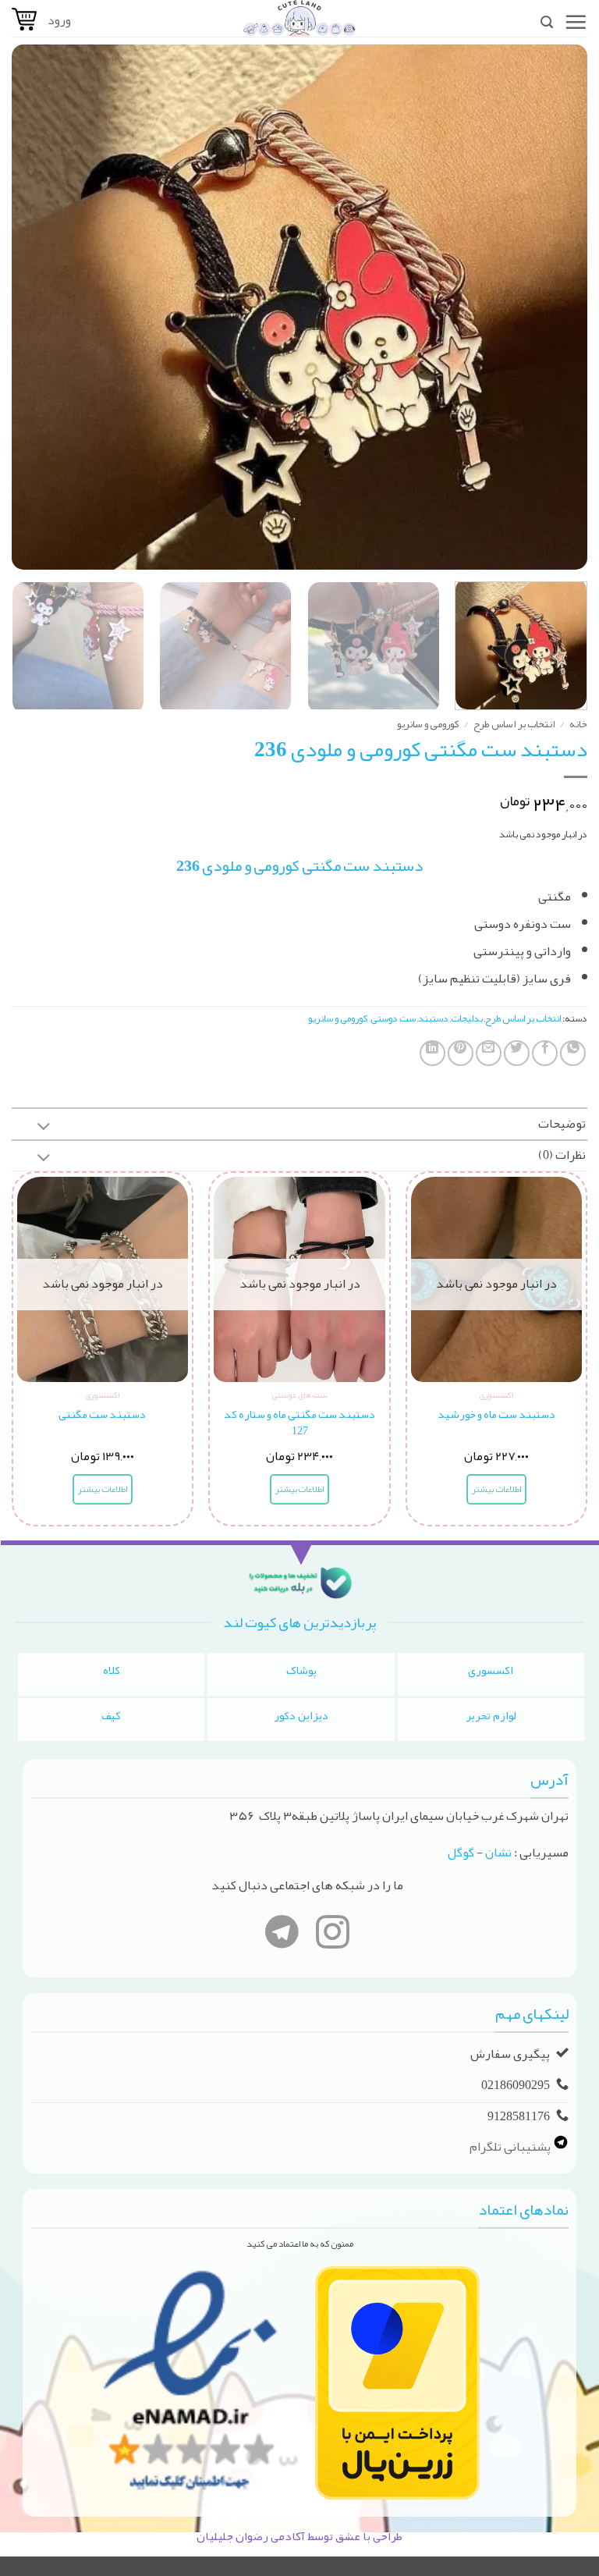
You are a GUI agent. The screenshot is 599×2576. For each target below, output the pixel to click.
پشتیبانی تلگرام (511, 2147)
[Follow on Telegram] (282, 1935)
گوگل (461, 1853)
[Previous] (556, 307)
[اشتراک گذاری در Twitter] (517, 1053)
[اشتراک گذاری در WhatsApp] (573, 1053)
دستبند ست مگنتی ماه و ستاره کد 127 (299, 1423)
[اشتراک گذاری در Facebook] (545, 1053)
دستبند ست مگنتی (102, 1415)
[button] (576, 22)
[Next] (32, 307)
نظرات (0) (562, 1155)
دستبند (433, 1018)
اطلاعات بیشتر (496, 1489)
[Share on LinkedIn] (432, 1053)
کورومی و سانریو (428, 724)
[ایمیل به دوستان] (489, 1053)
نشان (498, 1853)
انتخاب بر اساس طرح (514, 724)
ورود (59, 20)
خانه (578, 724)
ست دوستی (393, 1018)
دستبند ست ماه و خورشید (496, 1415)
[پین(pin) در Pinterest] (461, 1053)
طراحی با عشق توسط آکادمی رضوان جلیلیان (299, 2536)
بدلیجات (467, 1018)
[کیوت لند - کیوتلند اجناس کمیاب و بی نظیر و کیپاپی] (299, 18)
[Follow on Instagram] (333, 1935)
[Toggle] (44, 1128)
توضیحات (562, 1124)
